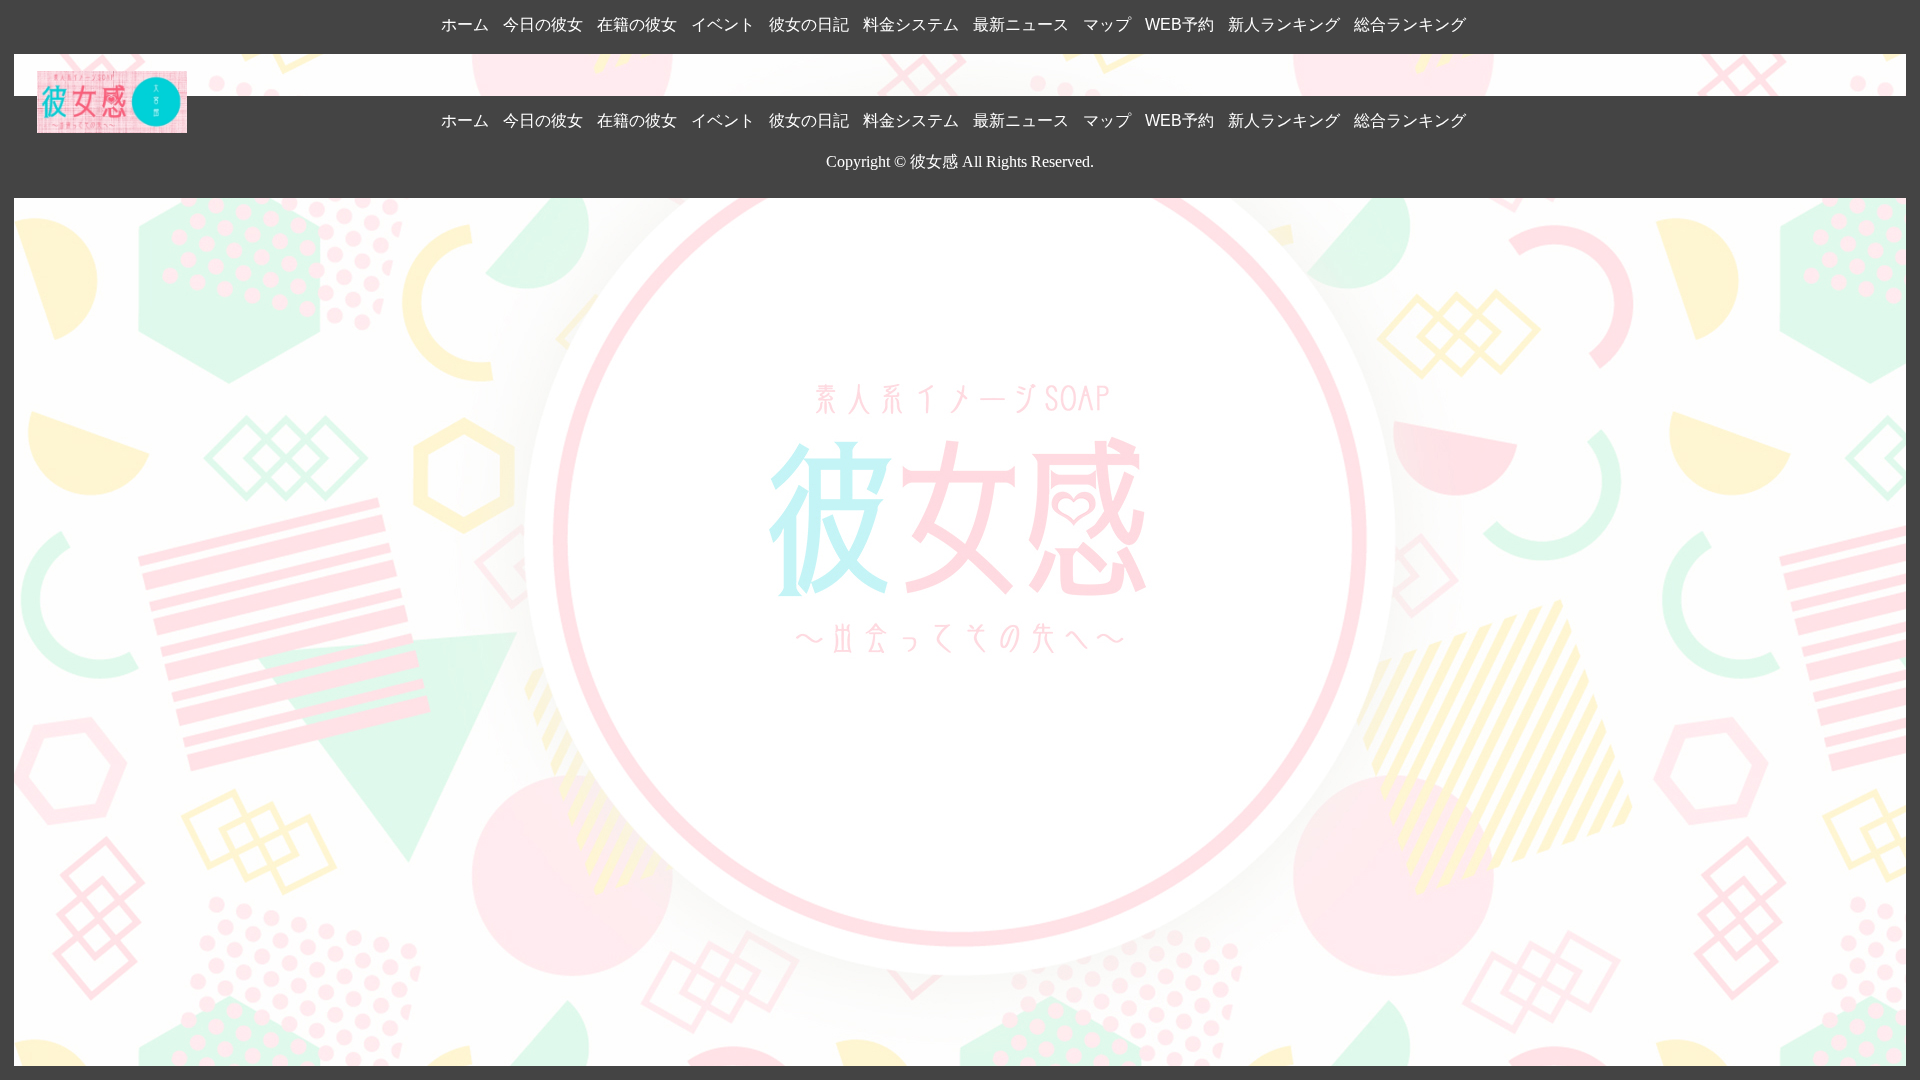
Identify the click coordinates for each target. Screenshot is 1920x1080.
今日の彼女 (543, 24)
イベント (723, 24)
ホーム (465, 24)
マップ (1107, 24)
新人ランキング (1284, 24)
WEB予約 (1179, 24)
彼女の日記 (809, 24)
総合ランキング (1410, 24)
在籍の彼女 (637, 24)
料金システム (911, 24)
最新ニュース (1021, 24)
